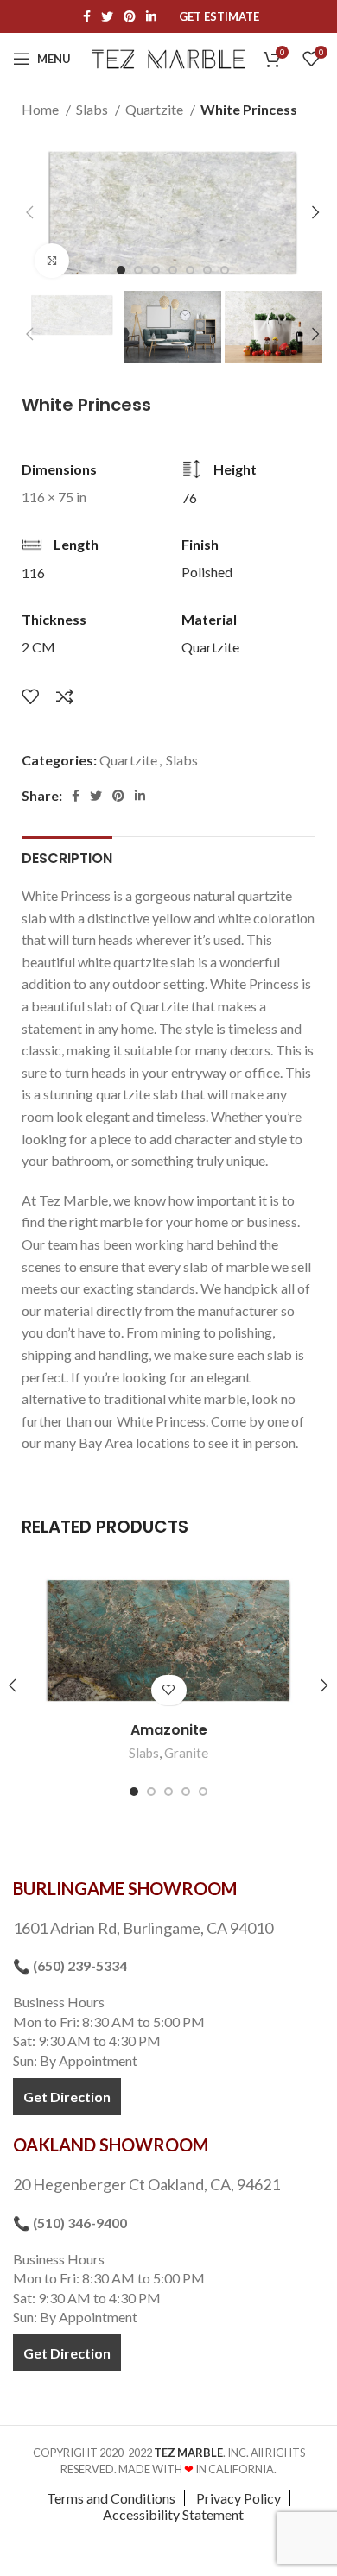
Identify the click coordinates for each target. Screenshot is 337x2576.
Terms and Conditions (111, 2498)
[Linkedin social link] (151, 16)
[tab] (67, 856)
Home (41, 109)
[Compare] (65, 696)
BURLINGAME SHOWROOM (125, 1888)
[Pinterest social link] (130, 16)
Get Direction (67, 2097)
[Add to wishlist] (30, 696)
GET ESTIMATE (219, 17)
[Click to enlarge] (52, 261)
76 (189, 498)
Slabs (93, 109)
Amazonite (169, 1730)
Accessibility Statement (173, 2514)
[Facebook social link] (87, 16)
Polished (207, 572)
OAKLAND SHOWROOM (111, 2145)
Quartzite (156, 109)
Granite (186, 1753)
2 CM (38, 647)
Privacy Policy (238, 2498)
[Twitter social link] (107, 16)
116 (33, 573)
